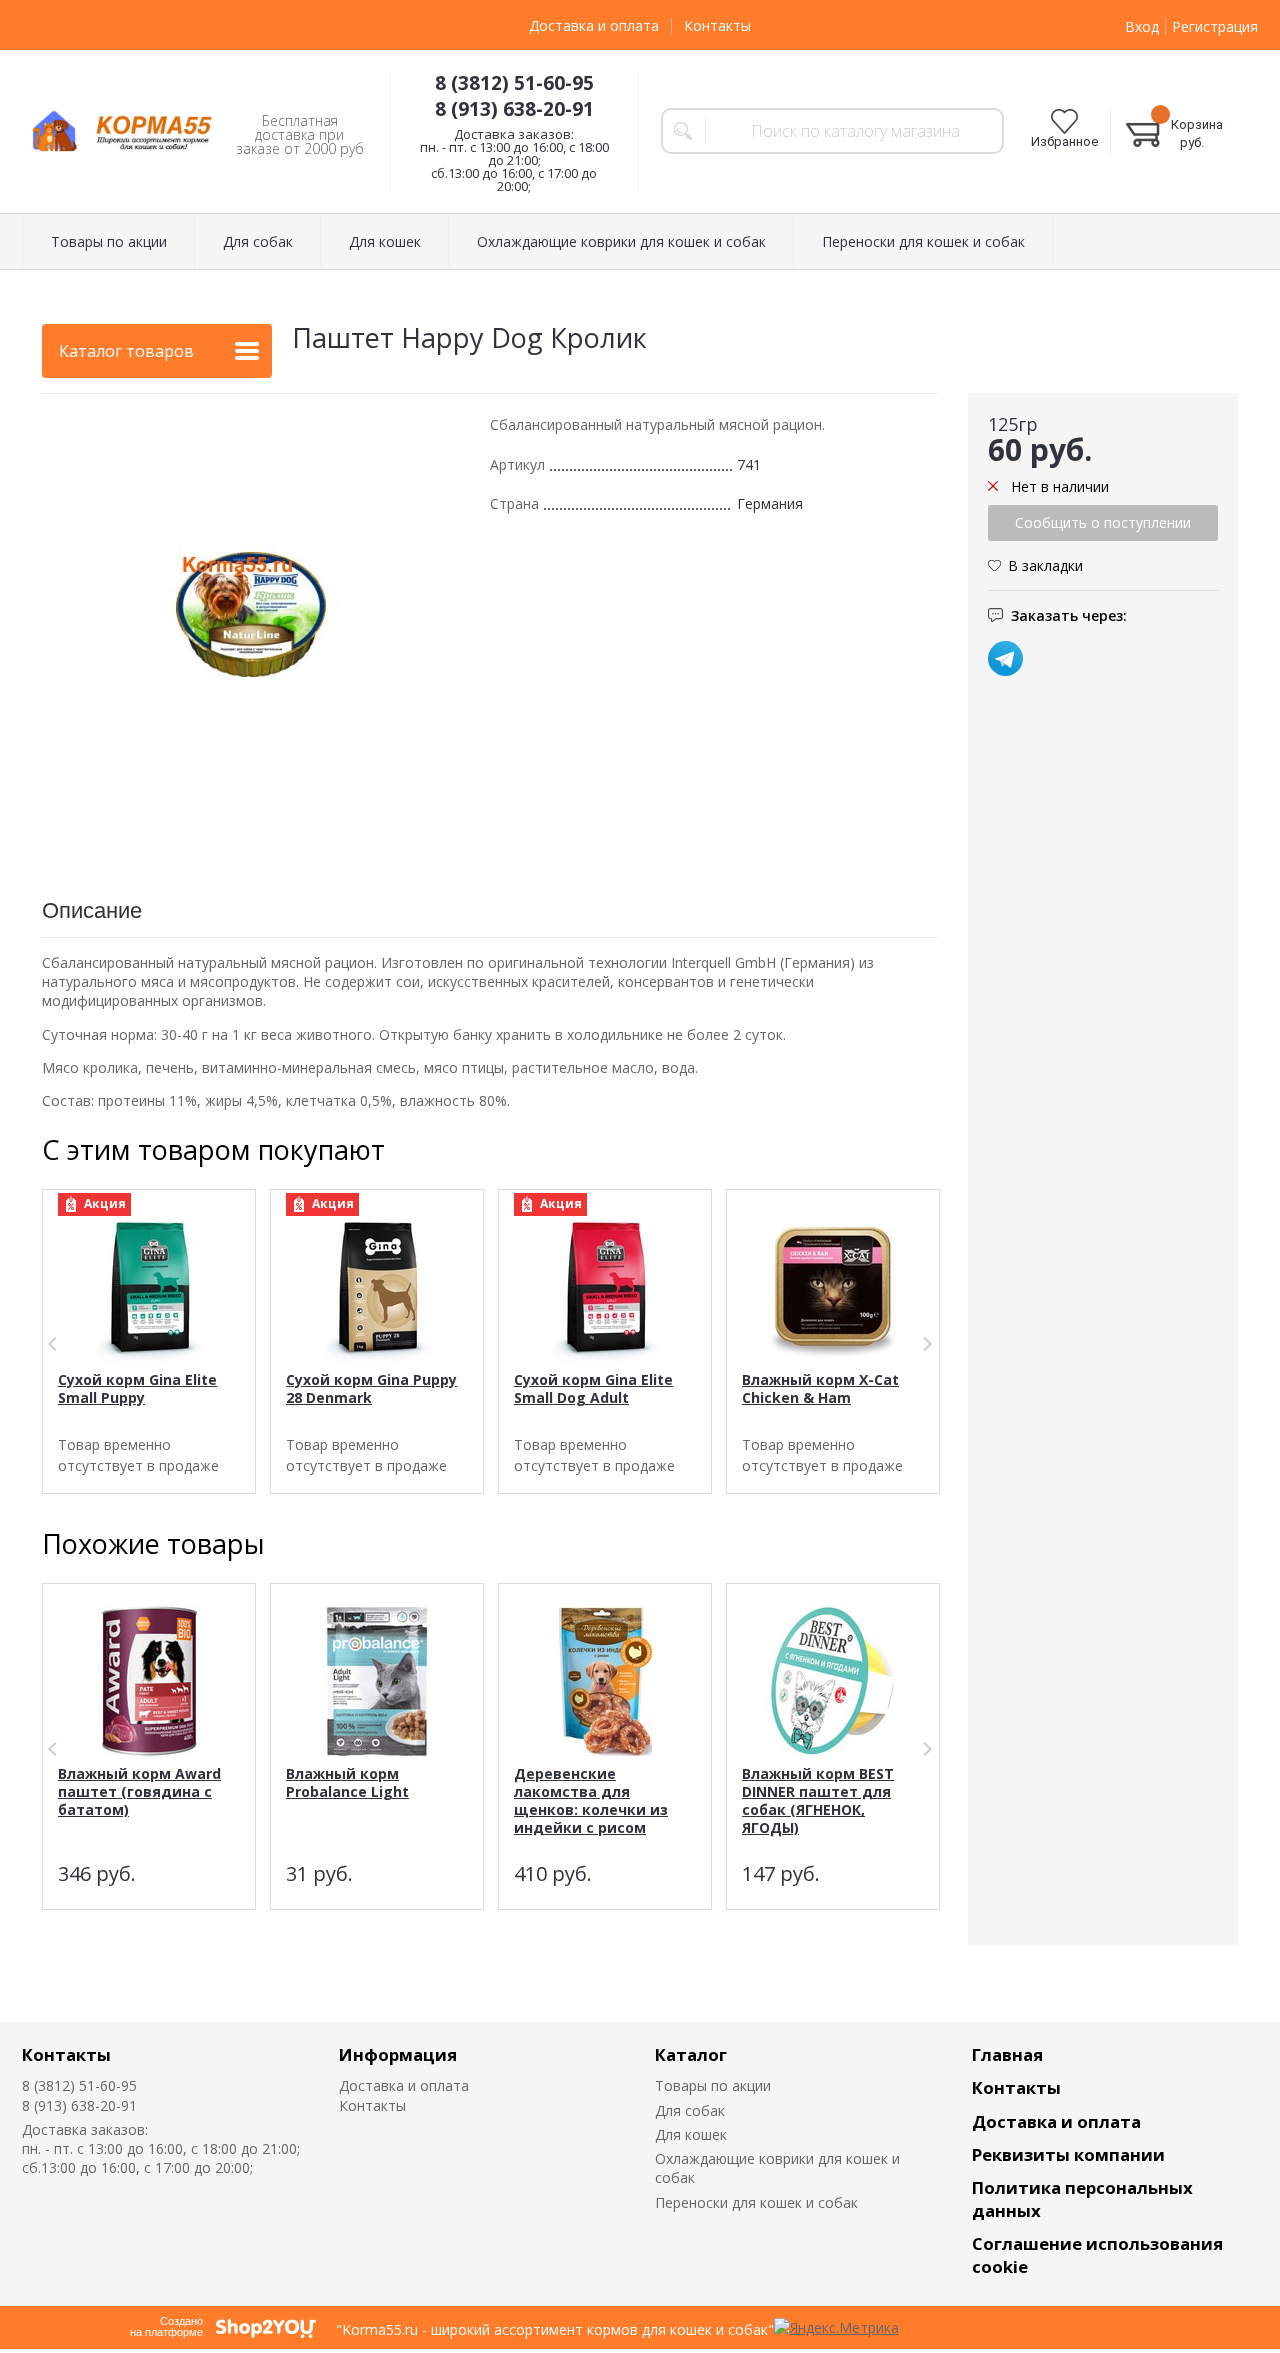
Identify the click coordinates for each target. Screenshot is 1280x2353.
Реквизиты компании (1068, 2154)
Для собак (690, 2110)
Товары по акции (713, 2085)
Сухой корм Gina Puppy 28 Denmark (371, 1388)
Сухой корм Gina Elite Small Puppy (137, 1388)
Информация (398, 2054)
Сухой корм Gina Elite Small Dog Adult (593, 1388)
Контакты (717, 25)
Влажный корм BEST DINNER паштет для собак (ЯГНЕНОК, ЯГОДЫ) (818, 1800)
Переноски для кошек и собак (756, 2202)
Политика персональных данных (1082, 2199)
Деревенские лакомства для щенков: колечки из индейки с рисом (591, 1800)
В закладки (1045, 565)
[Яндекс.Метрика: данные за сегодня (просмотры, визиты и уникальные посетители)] (836, 2327)
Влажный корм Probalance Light (347, 1782)
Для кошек (691, 2134)
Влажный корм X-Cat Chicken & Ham (820, 1388)
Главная (1007, 2054)
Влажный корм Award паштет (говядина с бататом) (139, 1791)
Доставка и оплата (594, 25)
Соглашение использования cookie (1097, 2255)
